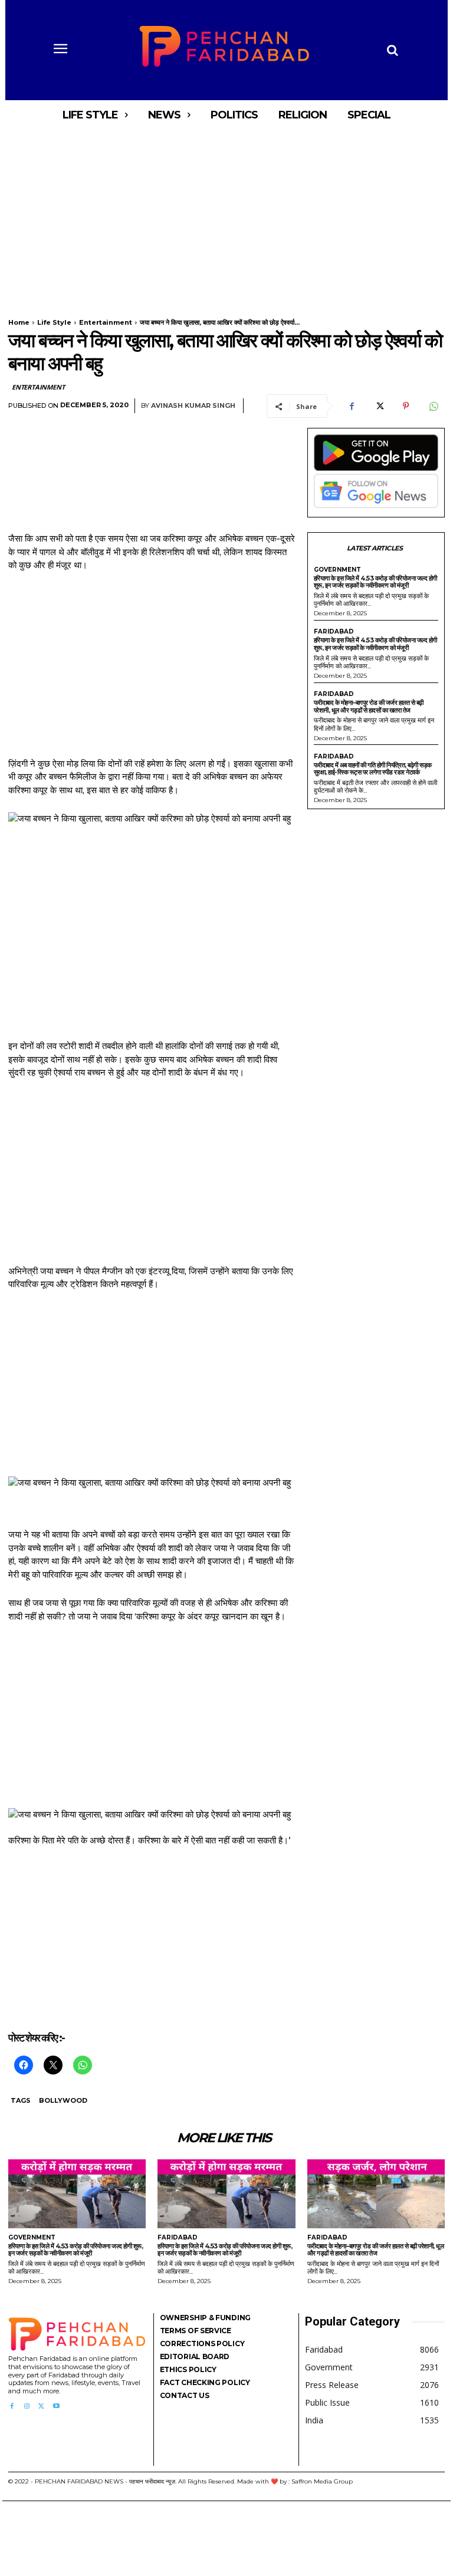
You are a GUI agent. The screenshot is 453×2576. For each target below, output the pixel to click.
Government (337, 570)
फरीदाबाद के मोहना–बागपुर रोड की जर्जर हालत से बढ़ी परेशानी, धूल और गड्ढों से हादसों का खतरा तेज (369, 706)
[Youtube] (56, 2407)
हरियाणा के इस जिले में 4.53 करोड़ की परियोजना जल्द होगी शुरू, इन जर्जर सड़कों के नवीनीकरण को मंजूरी (375, 582)
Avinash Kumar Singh (193, 406)
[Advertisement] (226, 217)
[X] (379, 406)
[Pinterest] (406, 406)
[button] (392, 50)
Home (19, 322)
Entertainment (106, 322)
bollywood (63, 2100)
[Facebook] (352, 406)
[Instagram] (26, 2407)
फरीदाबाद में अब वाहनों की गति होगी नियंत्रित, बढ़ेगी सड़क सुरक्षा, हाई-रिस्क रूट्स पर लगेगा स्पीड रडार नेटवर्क (373, 769)
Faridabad (334, 632)
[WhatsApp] (433, 406)
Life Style (54, 322)
